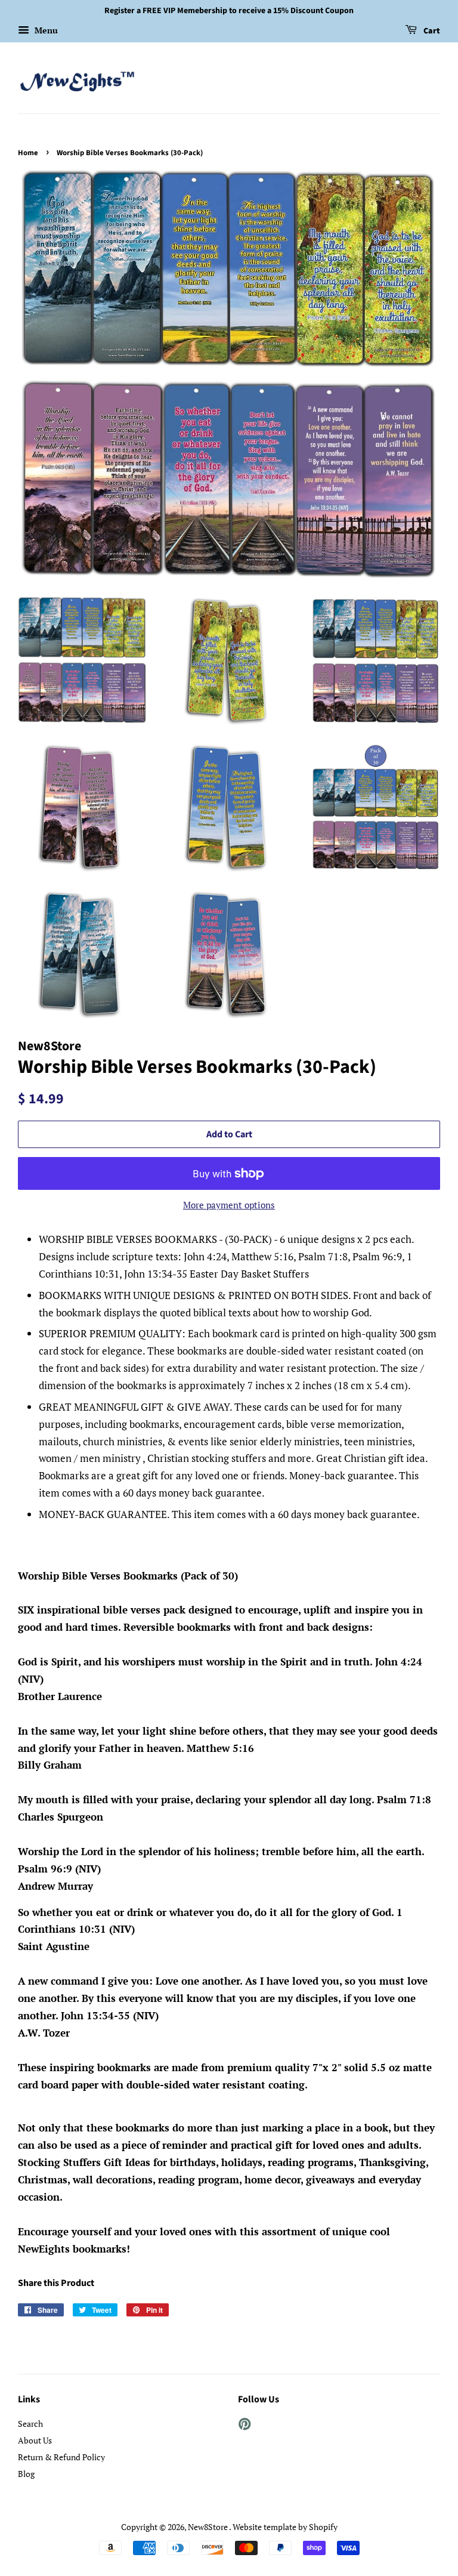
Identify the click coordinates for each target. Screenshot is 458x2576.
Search (30, 2424)
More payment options (229, 1205)
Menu (45, 30)
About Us (35, 2440)
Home (28, 153)
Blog (26, 2474)
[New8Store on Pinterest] (245, 2426)
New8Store (208, 2527)
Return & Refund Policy (61, 2457)
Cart (431, 31)
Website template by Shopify (285, 2527)
